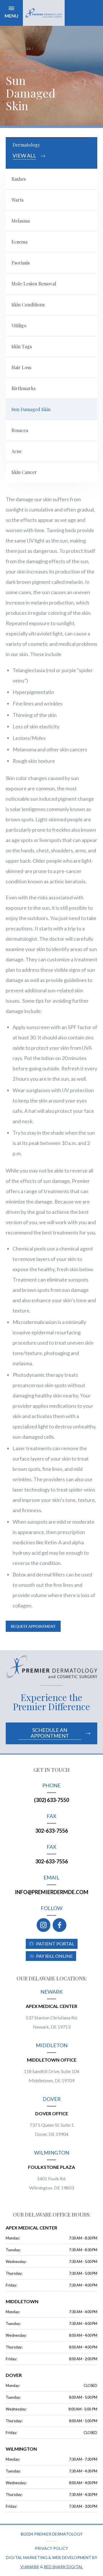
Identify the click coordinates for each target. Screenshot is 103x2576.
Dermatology (19, 59)
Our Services (18, 49)
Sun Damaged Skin (23, 69)
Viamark (30, 2567)
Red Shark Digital (63, 2567)
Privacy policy (51, 2548)
